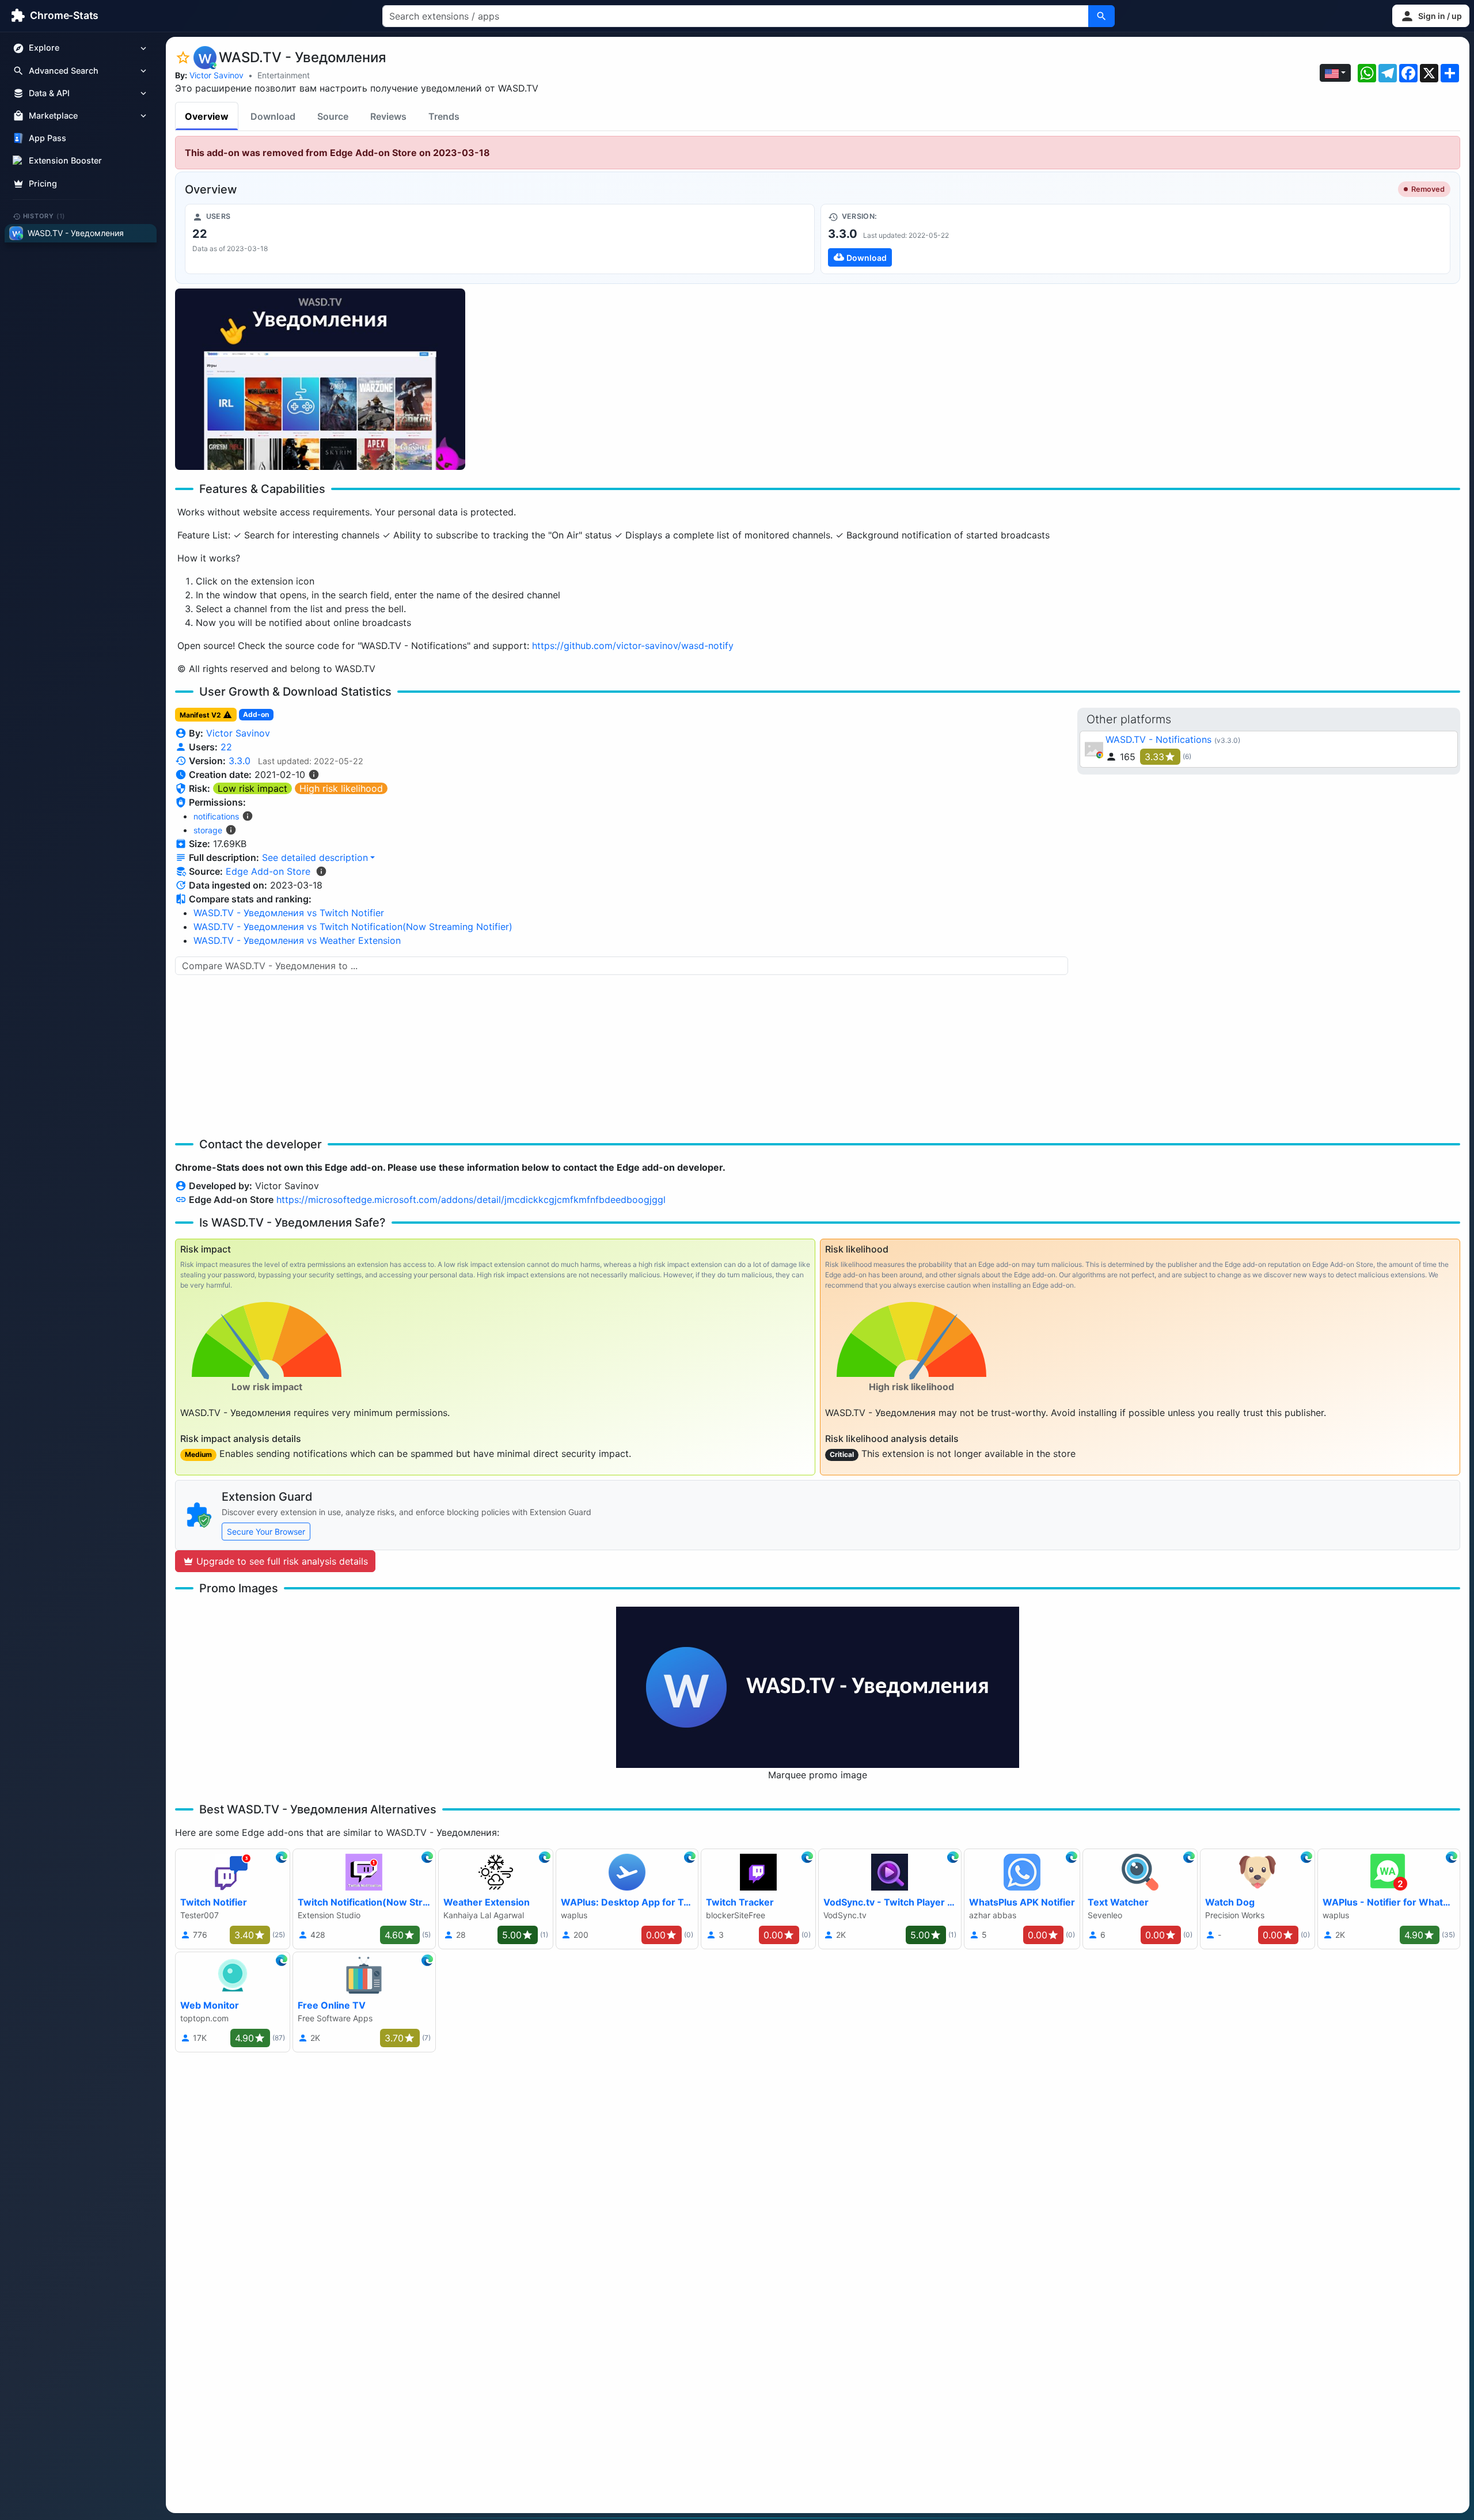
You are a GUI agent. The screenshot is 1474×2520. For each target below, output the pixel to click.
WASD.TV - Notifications (1158, 739)
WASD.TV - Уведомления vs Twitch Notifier (289, 913)
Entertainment (284, 75)
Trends (444, 116)
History (44, 216)
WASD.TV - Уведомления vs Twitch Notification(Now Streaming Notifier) (353, 927)
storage (208, 830)
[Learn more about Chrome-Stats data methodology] (321, 871)
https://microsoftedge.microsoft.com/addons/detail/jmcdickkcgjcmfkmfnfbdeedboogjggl (471, 1200)
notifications (216, 816)
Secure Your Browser (266, 1532)
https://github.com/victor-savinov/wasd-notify (633, 646)
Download (273, 116)
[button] (1431, 16)
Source (333, 116)
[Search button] (1101, 16)
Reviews (388, 116)
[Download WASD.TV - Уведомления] (1135, 239)
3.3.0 (240, 761)
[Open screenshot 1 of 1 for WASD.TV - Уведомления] (320, 379)
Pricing (43, 183)
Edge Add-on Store (268, 871)
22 (226, 747)
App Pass (48, 138)
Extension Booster (65, 161)
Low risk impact (252, 788)
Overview (207, 116)
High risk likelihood (341, 788)
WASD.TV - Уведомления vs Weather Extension (297, 940)
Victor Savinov (216, 75)
